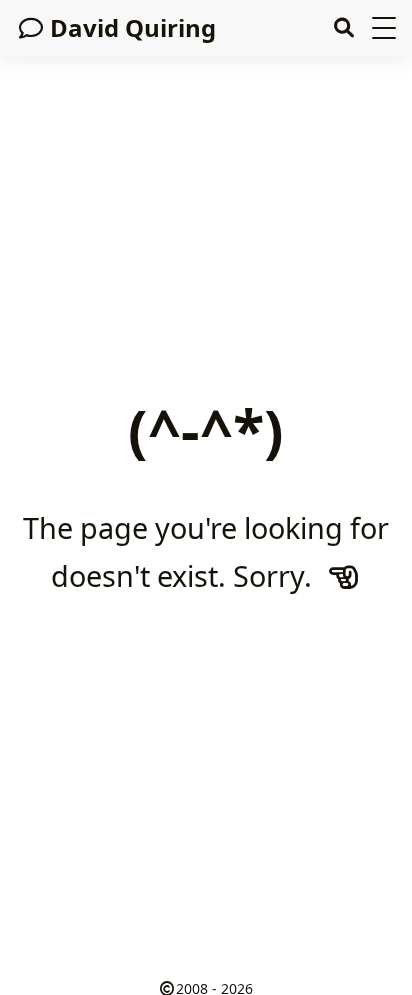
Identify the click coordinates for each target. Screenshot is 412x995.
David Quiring (133, 27)
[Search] (343, 28)
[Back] (344, 575)
